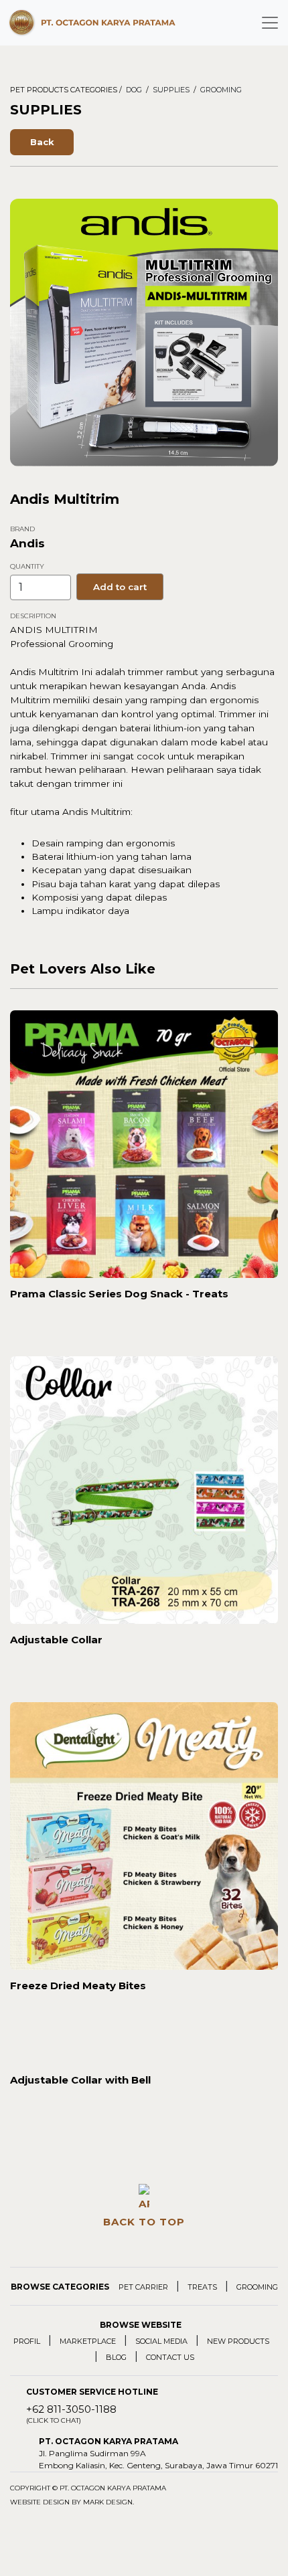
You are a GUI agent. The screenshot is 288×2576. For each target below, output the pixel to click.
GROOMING (221, 90)
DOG (134, 90)
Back (42, 142)
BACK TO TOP (144, 2222)
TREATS (202, 2287)
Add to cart (120, 587)
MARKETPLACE (88, 2341)
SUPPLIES (171, 90)
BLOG (116, 2357)
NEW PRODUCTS (238, 2341)
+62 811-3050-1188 (71, 2414)
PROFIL (27, 2341)
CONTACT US (170, 2357)
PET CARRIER (143, 2287)
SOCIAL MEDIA (161, 2341)
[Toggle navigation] (270, 23)
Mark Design (108, 2502)
